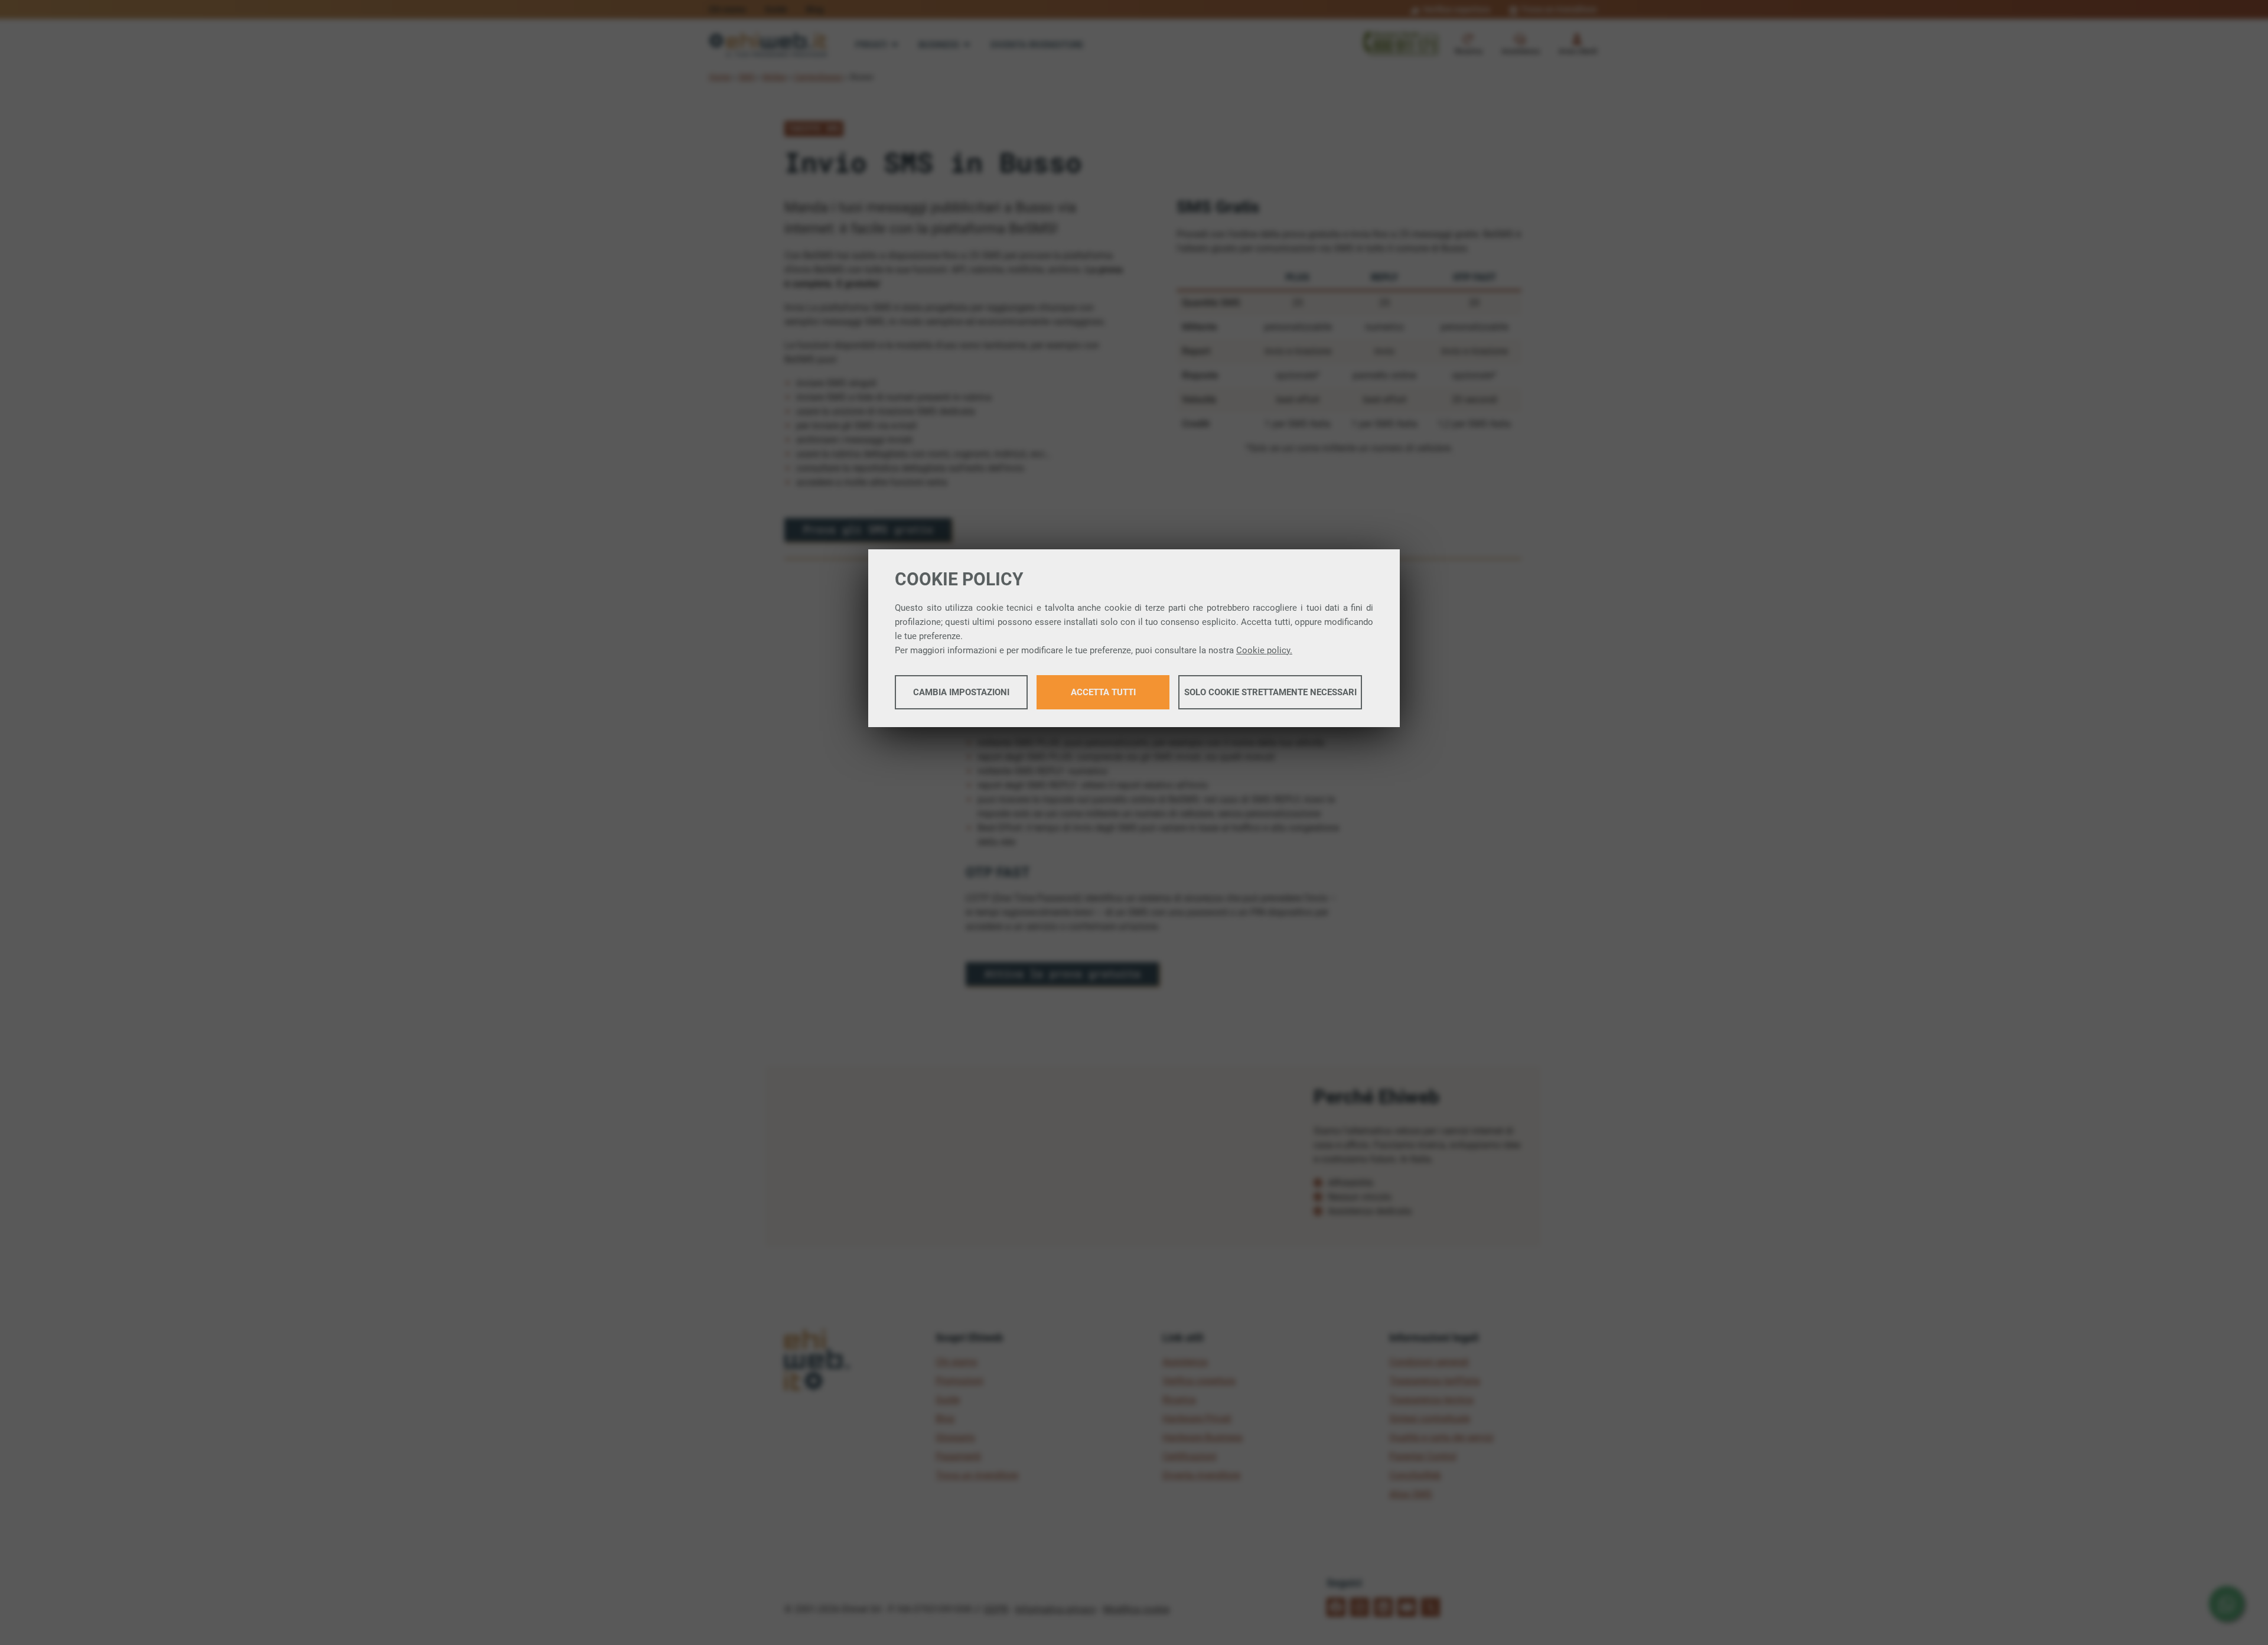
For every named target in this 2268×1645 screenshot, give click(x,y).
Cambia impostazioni (961, 692)
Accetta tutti (1103, 692)
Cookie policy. (1264, 650)
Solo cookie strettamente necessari (1270, 692)
